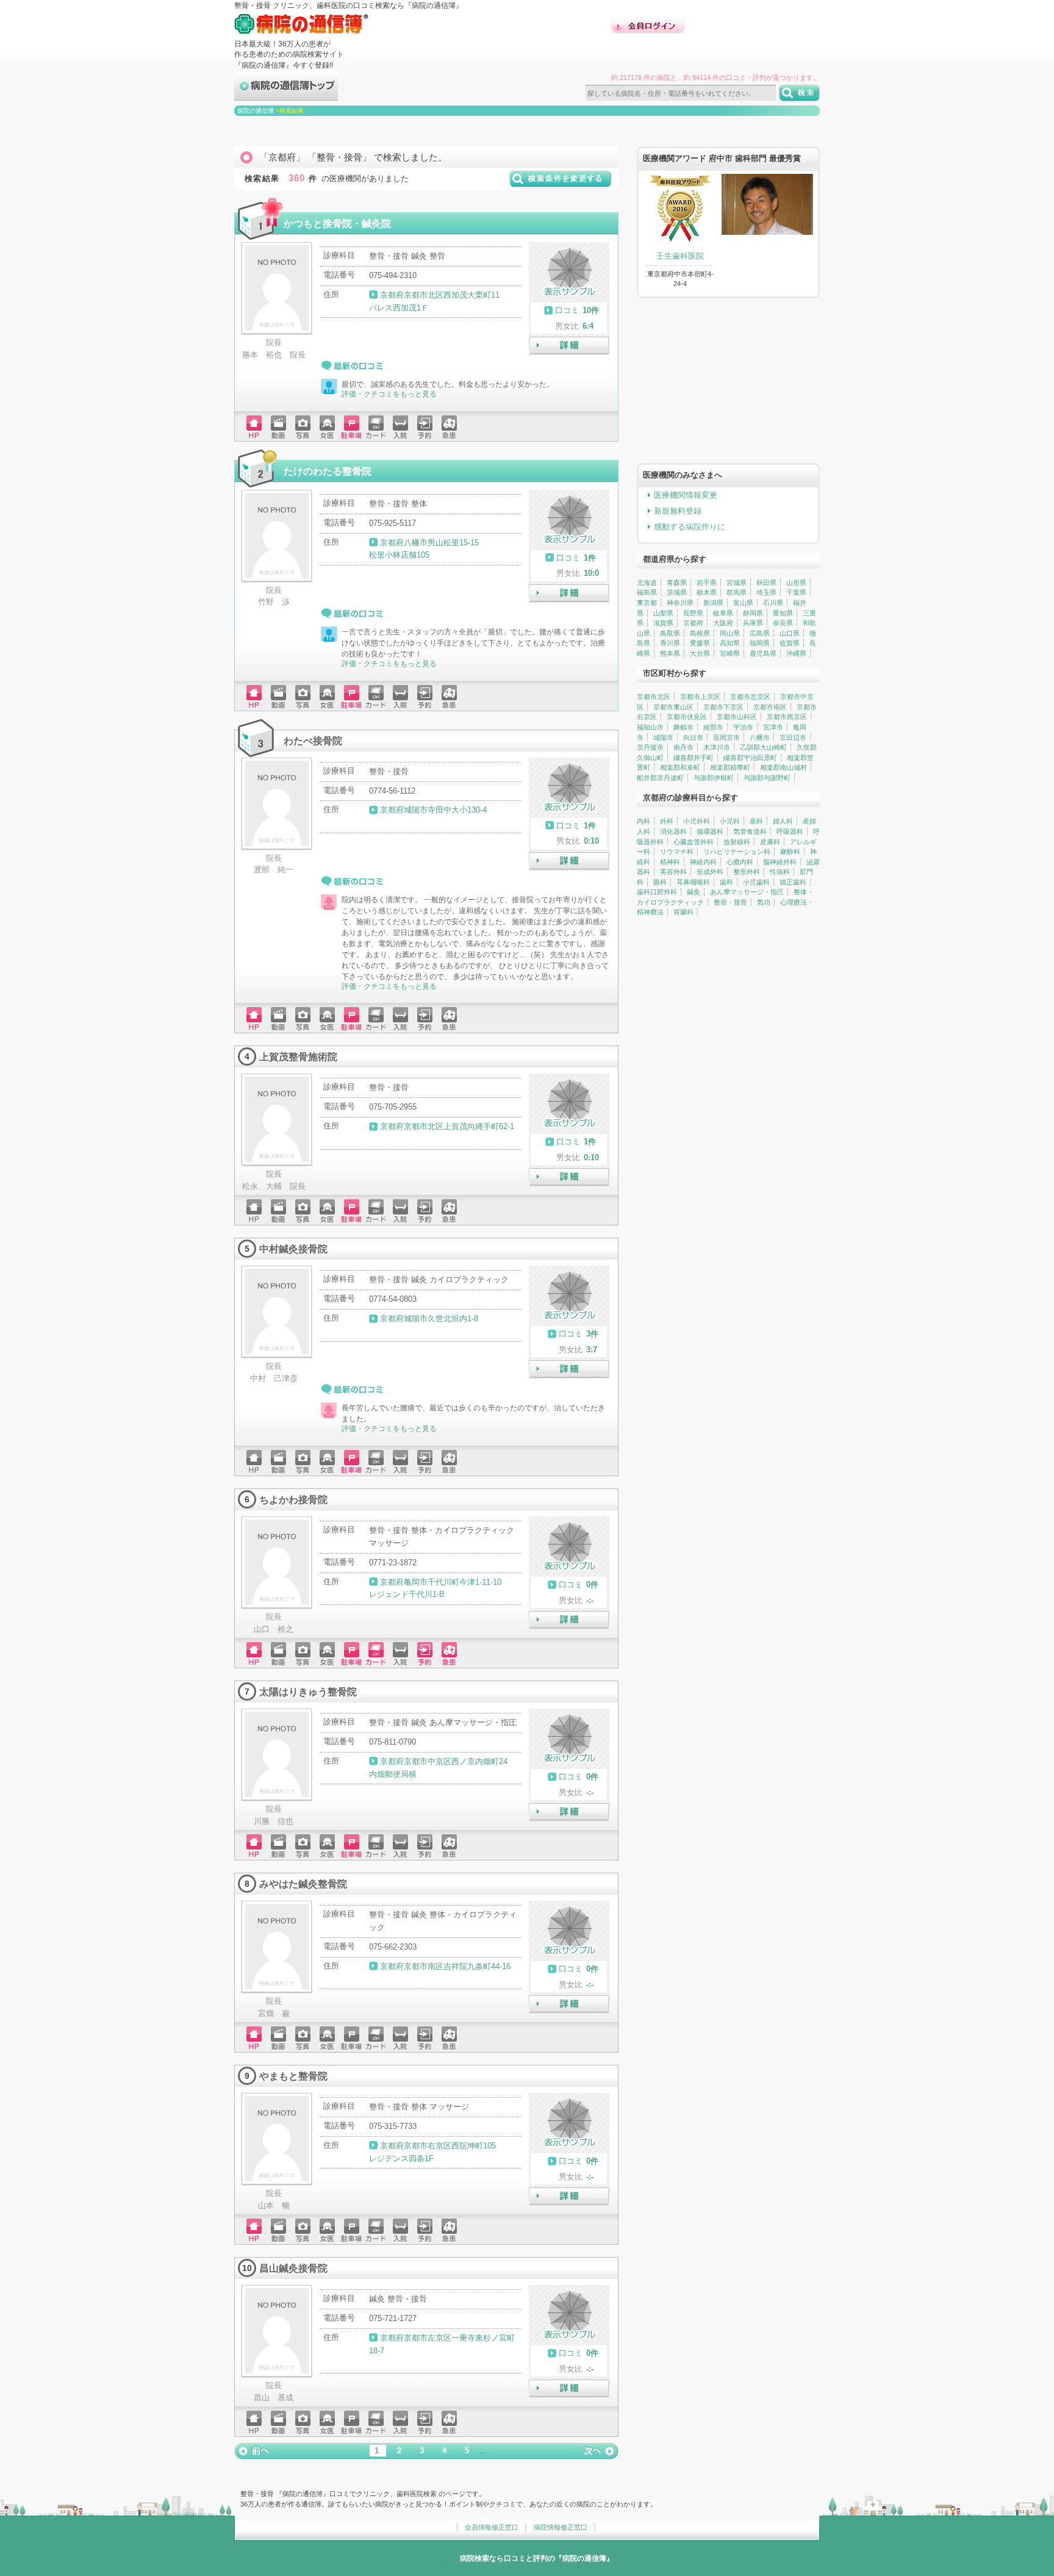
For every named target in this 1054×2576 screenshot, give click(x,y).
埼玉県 (766, 592)
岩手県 (707, 583)
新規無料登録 (678, 511)
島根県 (700, 633)
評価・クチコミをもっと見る (389, 394)
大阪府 (723, 623)
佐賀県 (790, 643)
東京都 (647, 603)
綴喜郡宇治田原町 (750, 758)
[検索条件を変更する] (561, 183)
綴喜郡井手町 (694, 758)
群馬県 (737, 592)
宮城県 (737, 583)
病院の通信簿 (256, 111)
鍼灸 (694, 892)
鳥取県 (670, 633)
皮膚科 (770, 842)
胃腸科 (683, 912)
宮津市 (773, 727)
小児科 (730, 821)
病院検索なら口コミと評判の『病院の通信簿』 (537, 2558)
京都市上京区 (700, 697)
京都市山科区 (737, 717)
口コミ (567, 310)
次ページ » (600, 2451)
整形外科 (747, 872)
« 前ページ (253, 2451)
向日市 (693, 737)
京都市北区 (654, 697)
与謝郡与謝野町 (767, 778)
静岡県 (753, 613)
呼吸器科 (790, 831)
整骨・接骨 (730, 902)
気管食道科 (750, 831)
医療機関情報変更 (686, 495)
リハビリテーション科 (737, 852)
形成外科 (710, 872)
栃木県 (707, 592)
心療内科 (740, 862)
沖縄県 (796, 653)
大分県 (700, 653)
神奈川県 (680, 603)
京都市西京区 (787, 717)
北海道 (647, 583)
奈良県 (783, 623)
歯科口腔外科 (657, 892)
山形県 (796, 583)
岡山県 (730, 633)
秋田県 (766, 583)
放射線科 (737, 842)
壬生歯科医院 (680, 256)
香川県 (670, 643)
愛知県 (783, 613)
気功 (764, 902)
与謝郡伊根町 (714, 778)
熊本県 (670, 653)
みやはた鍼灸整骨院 (303, 1884)
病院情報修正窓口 (561, 2527)
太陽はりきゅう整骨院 (308, 1692)
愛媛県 (700, 643)
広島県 (760, 633)
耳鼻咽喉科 (693, 882)
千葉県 (796, 592)
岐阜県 (723, 613)
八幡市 (760, 737)
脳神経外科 (780, 862)
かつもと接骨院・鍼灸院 (337, 223)
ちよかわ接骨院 (293, 1499)
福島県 (647, 592)
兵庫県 (753, 623)
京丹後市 (650, 747)
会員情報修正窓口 (492, 2527)
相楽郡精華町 (730, 767)
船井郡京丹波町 (660, 778)
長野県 (693, 613)
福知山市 (650, 727)
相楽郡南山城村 (783, 767)
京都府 (693, 623)
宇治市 (743, 727)
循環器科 (710, 831)
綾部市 (713, 727)
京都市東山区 (673, 707)
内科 (644, 821)
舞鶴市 (683, 727)
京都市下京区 (723, 707)
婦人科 (783, 821)
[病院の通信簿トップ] (286, 95)
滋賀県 (663, 623)
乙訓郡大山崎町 (763, 747)
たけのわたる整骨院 (328, 471)
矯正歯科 (793, 882)
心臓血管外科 (694, 842)
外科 (667, 821)
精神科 (670, 862)
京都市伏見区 (687, 717)
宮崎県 (730, 653)
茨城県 (677, 592)
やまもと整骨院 (293, 2076)
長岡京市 (726, 737)
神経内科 (703, 862)
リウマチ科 (677, 852)
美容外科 (673, 872)
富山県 (743, 603)
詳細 (569, 346)
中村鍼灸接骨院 (293, 1249)
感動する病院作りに (690, 527)
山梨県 (663, 613)
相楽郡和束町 (680, 767)
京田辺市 (793, 737)
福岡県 (760, 643)
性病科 (780, 872)
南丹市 (683, 747)
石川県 (773, 603)
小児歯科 (756, 882)
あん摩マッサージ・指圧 (747, 892)
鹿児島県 (763, 653)
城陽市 (663, 737)
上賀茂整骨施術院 (298, 1057)
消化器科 (673, 831)
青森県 (677, 583)
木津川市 (717, 747)
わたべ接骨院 (313, 741)
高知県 (730, 643)
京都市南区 (770, 707)
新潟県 (713, 603)
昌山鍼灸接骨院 (293, 2268)
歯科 (726, 882)
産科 (756, 821)
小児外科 (697, 821)
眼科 (660, 882)
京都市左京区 (750, 697)
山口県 (790, 633)
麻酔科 (790, 852)
